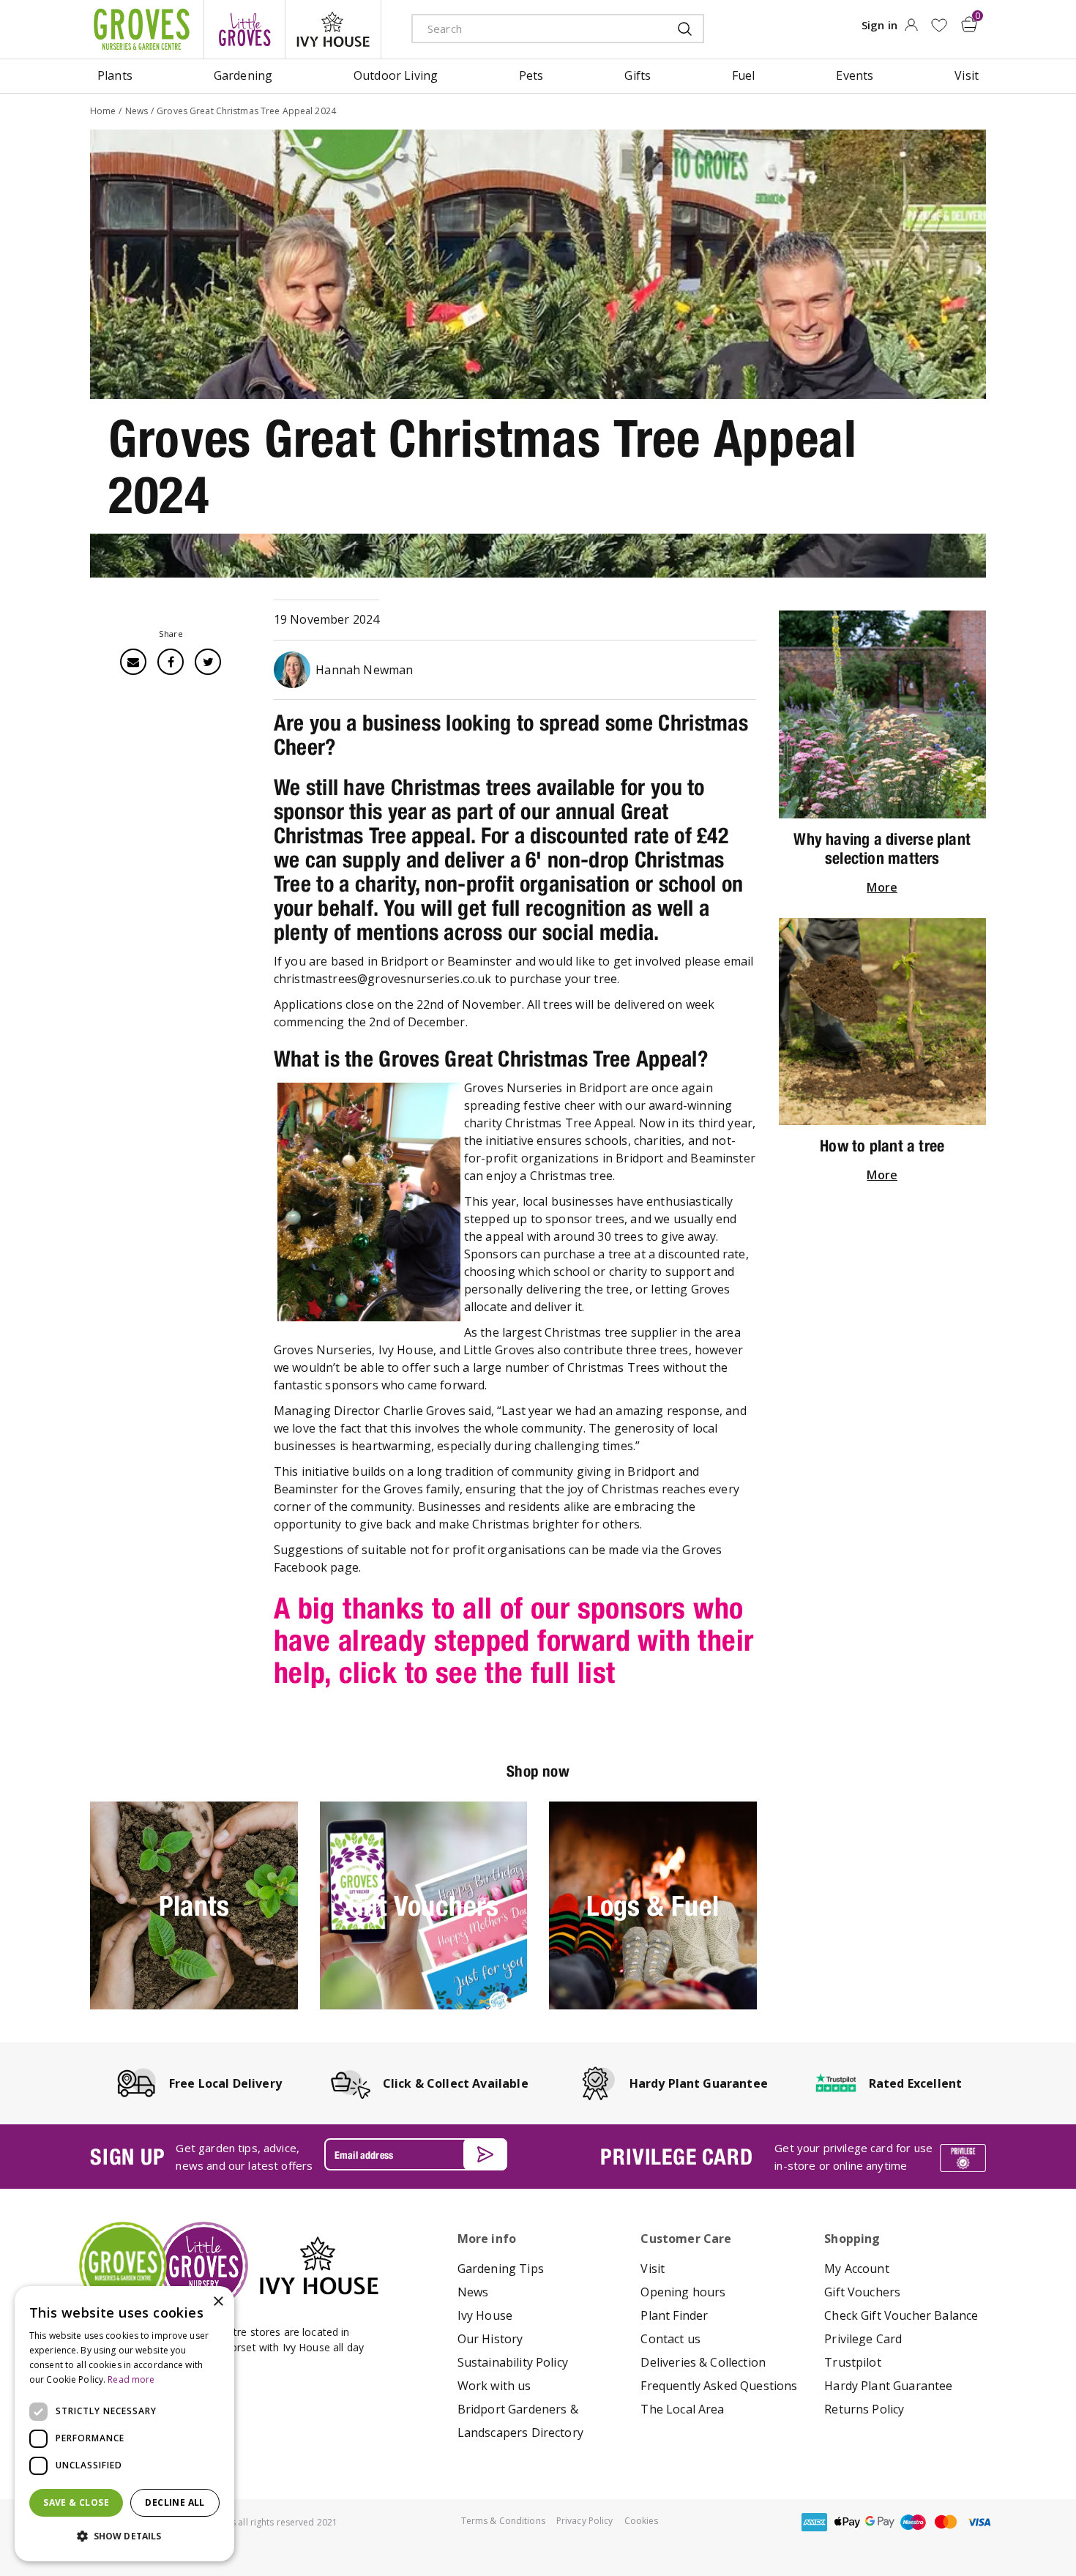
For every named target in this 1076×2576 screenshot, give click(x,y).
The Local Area (682, 2409)
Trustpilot (853, 2362)
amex (814, 2522)
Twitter (208, 662)
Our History (490, 2339)
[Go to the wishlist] (939, 25)
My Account (857, 2269)
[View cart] (969, 24)
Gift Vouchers (862, 2292)
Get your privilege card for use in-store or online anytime (853, 2157)
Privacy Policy (585, 2521)
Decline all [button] (175, 2502)
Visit (653, 2269)
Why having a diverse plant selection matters (882, 848)
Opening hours (683, 2292)
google (880, 2522)
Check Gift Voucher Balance (901, 2315)
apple (847, 2522)
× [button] (218, 2302)
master (946, 2522)
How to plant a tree (882, 1146)
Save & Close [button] (76, 2502)
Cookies (642, 2521)
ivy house (333, 29)
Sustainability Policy (513, 2362)
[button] (124, 2536)
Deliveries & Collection (703, 2362)
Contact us (670, 2339)
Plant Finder (674, 2315)
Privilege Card (863, 2339)
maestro (913, 2522)
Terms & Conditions (503, 2521)
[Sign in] (911, 29)
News (473, 2292)
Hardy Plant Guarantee (888, 2386)
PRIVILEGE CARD (676, 2157)
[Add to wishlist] (939, 25)
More (882, 887)
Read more (131, 2379)
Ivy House (485, 2315)
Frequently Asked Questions (719, 2386)
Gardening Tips (501, 2269)
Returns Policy (864, 2409)
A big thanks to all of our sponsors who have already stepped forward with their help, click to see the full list (514, 1640)
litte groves (244, 29)
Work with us (494, 2386)
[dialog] (124, 2424)
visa (979, 2522)
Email (133, 662)
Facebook (171, 662)
